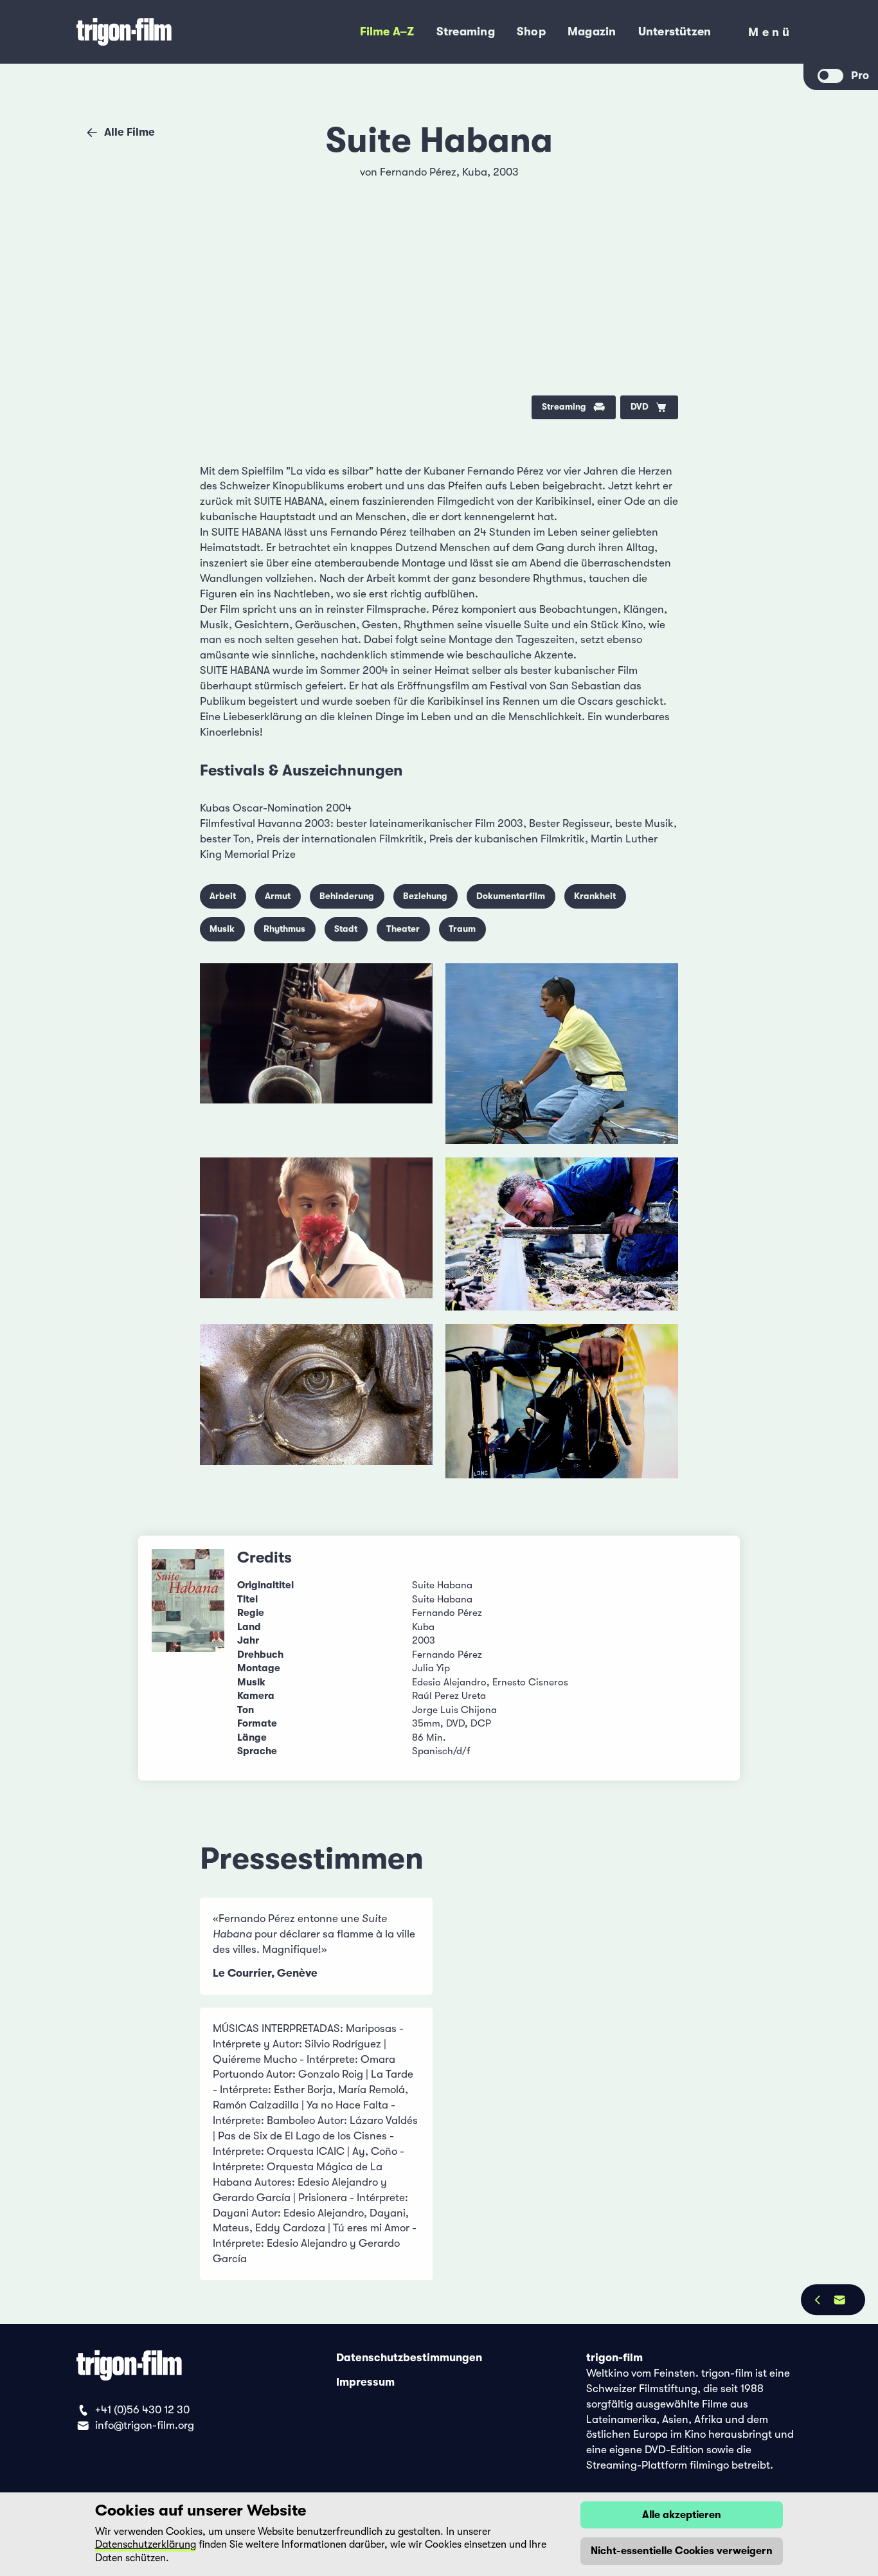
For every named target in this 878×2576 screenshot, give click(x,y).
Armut (278, 896)
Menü (770, 35)
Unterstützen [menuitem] (675, 32)
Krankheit (595, 896)
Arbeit (223, 896)
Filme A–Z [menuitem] (387, 32)
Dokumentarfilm (511, 896)
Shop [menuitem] (531, 32)
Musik (222, 929)
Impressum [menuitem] (365, 2381)
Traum (462, 929)
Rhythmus (284, 929)
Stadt (346, 929)
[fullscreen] (657, 181)
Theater (403, 929)
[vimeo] (657, 219)
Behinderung (347, 896)
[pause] (222, 181)
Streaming (564, 407)
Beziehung (425, 896)
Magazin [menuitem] (592, 32)
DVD (640, 407)
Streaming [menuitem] (466, 32)
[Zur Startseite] (164, 32)
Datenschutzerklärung (146, 2544)
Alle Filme (130, 132)
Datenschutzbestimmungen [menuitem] (409, 2358)
